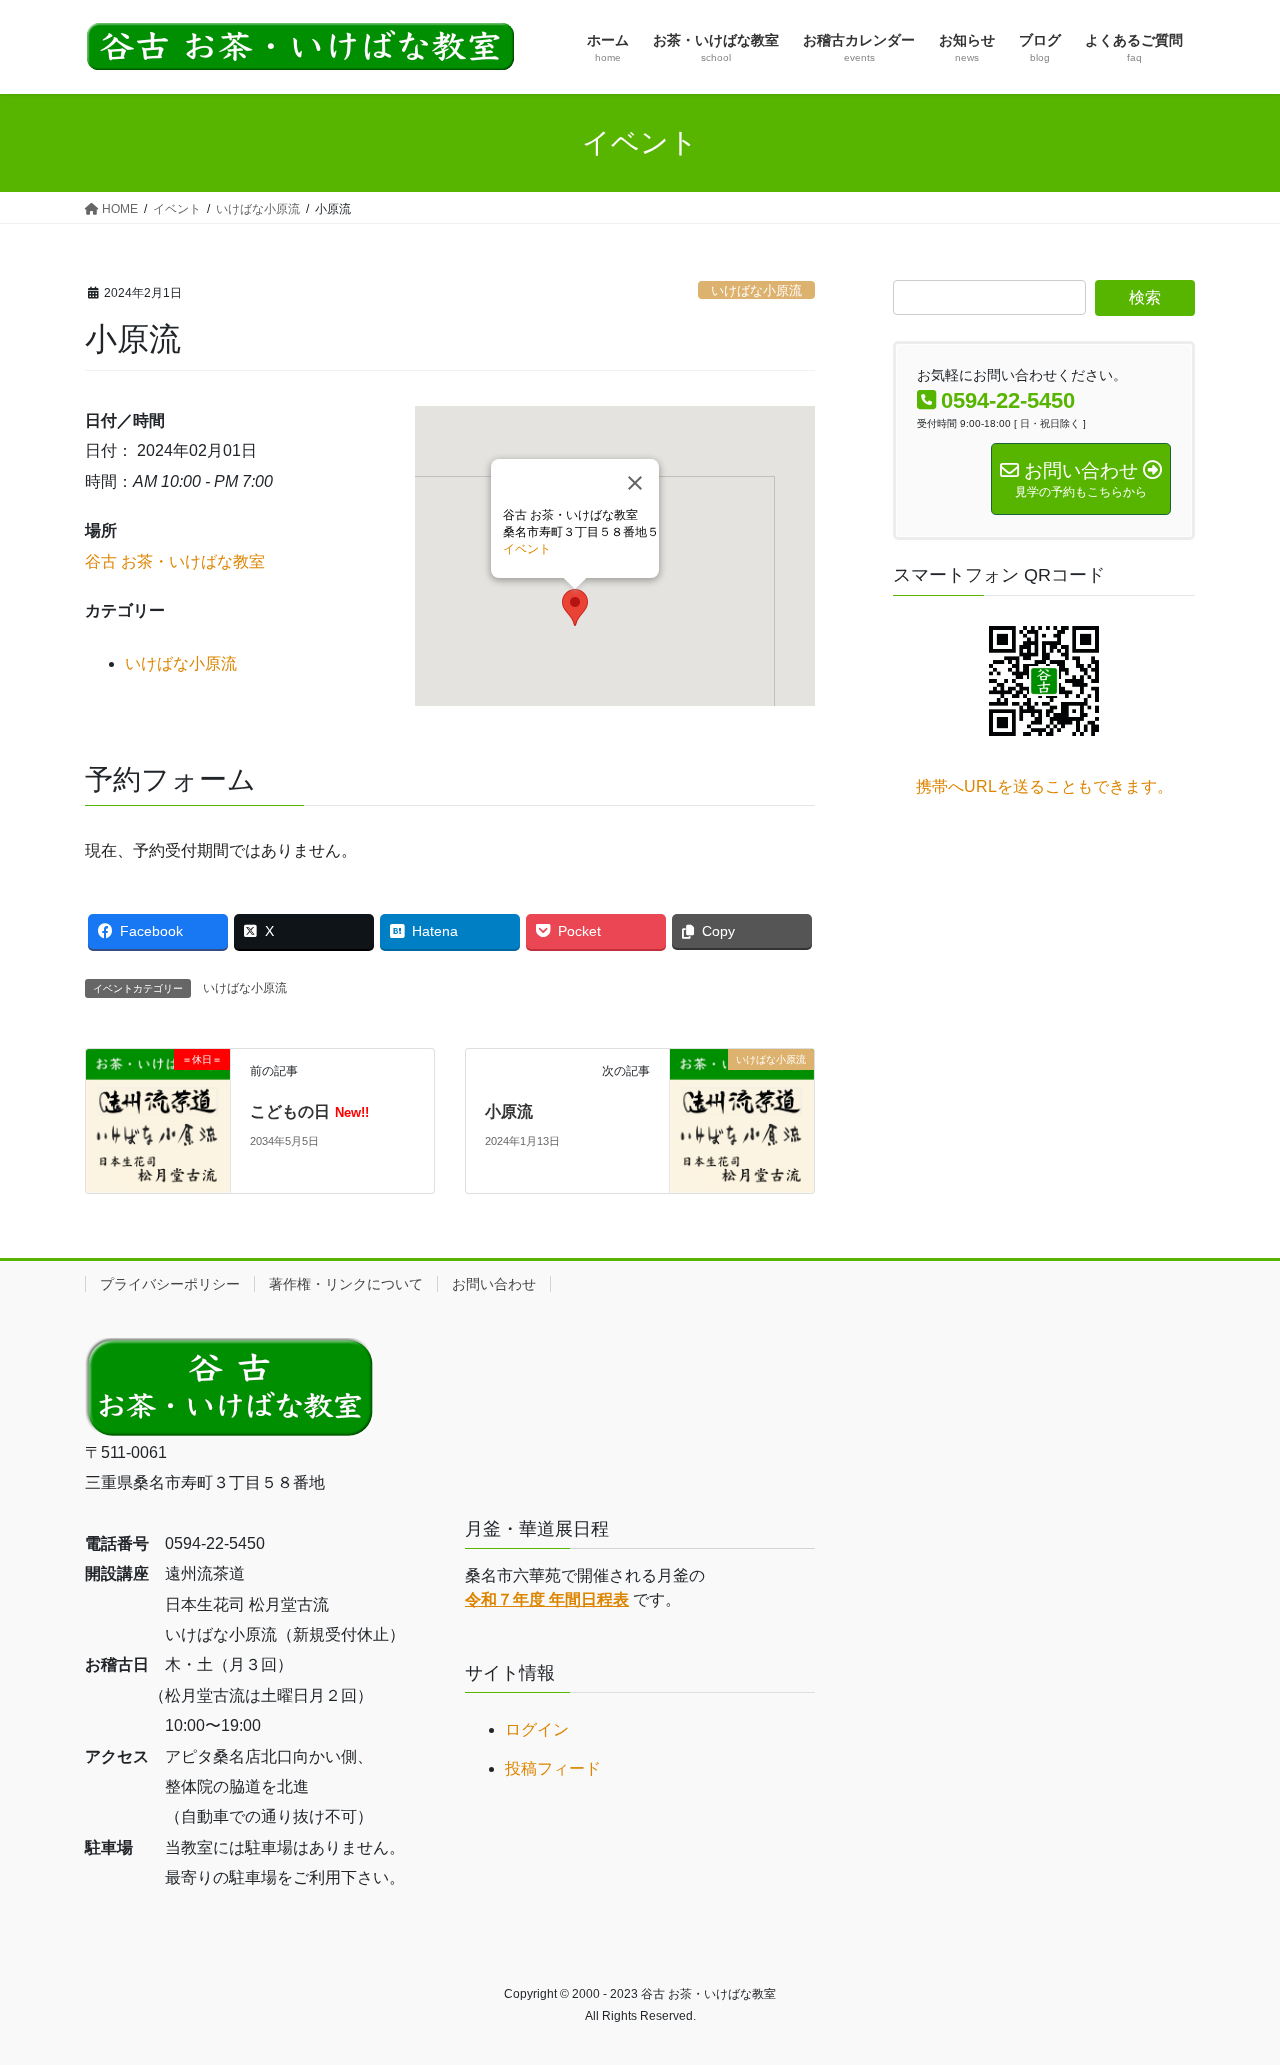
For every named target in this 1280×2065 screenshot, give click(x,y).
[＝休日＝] (158, 1119)
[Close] (635, 483)
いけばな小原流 (756, 290)
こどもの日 (309, 1111)
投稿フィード (553, 1768)
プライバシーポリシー (170, 1284)
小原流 (509, 1111)
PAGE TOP (1230, 1985)
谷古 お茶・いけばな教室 (175, 561)
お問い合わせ (494, 1284)
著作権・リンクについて (346, 1284)
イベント (527, 549)
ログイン (537, 1729)
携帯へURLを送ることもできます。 (1044, 786)
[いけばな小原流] (742, 1119)
